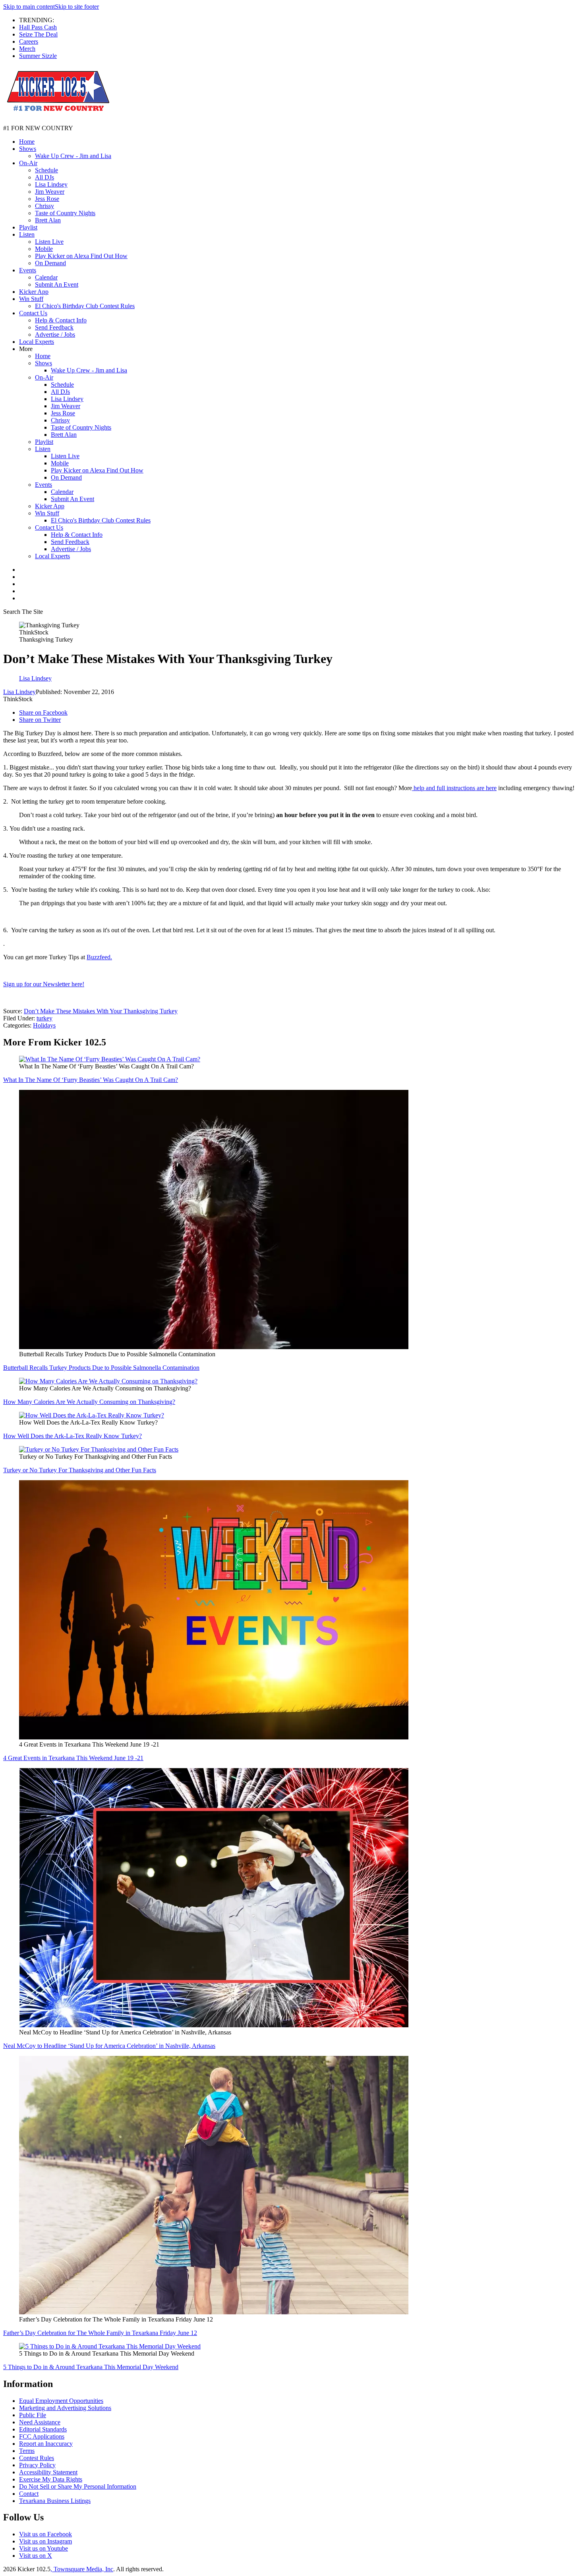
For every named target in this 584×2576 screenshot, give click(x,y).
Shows (28, 149)
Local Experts (37, 342)
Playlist (28, 227)
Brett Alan (48, 220)
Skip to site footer (77, 7)
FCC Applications (42, 2436)
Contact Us (33, 313)
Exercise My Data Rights (51, 2479)
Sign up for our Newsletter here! (44, 984)
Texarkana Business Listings (55, 2501)
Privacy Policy (37, 2465)
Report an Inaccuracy (46, 2444)
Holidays (44, 1025)
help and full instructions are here (454, 788)
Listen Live (49, 242)
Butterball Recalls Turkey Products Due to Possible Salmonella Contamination (101, 1368)
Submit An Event (57, 284)
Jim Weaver (50, 192)
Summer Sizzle (38, 56)
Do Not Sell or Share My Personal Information (78, 2486)
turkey (44, 1018)
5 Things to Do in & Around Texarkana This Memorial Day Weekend (91, 2367)
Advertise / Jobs (55, 335)
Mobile (44, 249)
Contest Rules (37, 2458)
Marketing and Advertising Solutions (65, 2408)
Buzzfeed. (99, 957)
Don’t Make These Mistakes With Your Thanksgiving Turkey (101, 1011)
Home (27, 142)
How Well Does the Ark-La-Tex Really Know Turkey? (73, 1436)
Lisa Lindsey (51, 184)
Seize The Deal (38, 34)
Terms (27, 2451)
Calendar (46, 277)
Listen (27, 234)
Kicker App (34, 292)
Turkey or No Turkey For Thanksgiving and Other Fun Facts (80, 1470)
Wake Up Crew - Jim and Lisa (73, 156)
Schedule (46, 170)
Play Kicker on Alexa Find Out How (81, 256)
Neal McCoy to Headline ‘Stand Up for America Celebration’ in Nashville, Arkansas (109, 2046)
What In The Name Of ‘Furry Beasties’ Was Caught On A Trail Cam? (91, 1080)
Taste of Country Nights (65, 213)
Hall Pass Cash (38, 27)
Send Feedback (54, 327)
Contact (29, 2494)
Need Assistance (40, 2422)
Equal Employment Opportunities (61, 2401)
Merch (27, 49)
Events (28, 270)
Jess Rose (47, 199)
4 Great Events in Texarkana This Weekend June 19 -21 (73, 1758)
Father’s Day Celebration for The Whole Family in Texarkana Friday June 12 (100, 2333)
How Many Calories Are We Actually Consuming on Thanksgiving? (89, 1402)
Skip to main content (29, 7)
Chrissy (44, 206)
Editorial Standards (43, 2429)
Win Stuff (31, 299)
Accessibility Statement (48, 2472)
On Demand (50, 263)
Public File (33, 2415)
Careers (29, 41)
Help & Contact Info (61, 320)
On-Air (28, 163)
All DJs (44, 177)
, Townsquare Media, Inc (82, 2569)
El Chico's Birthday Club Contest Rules (85, 306)
